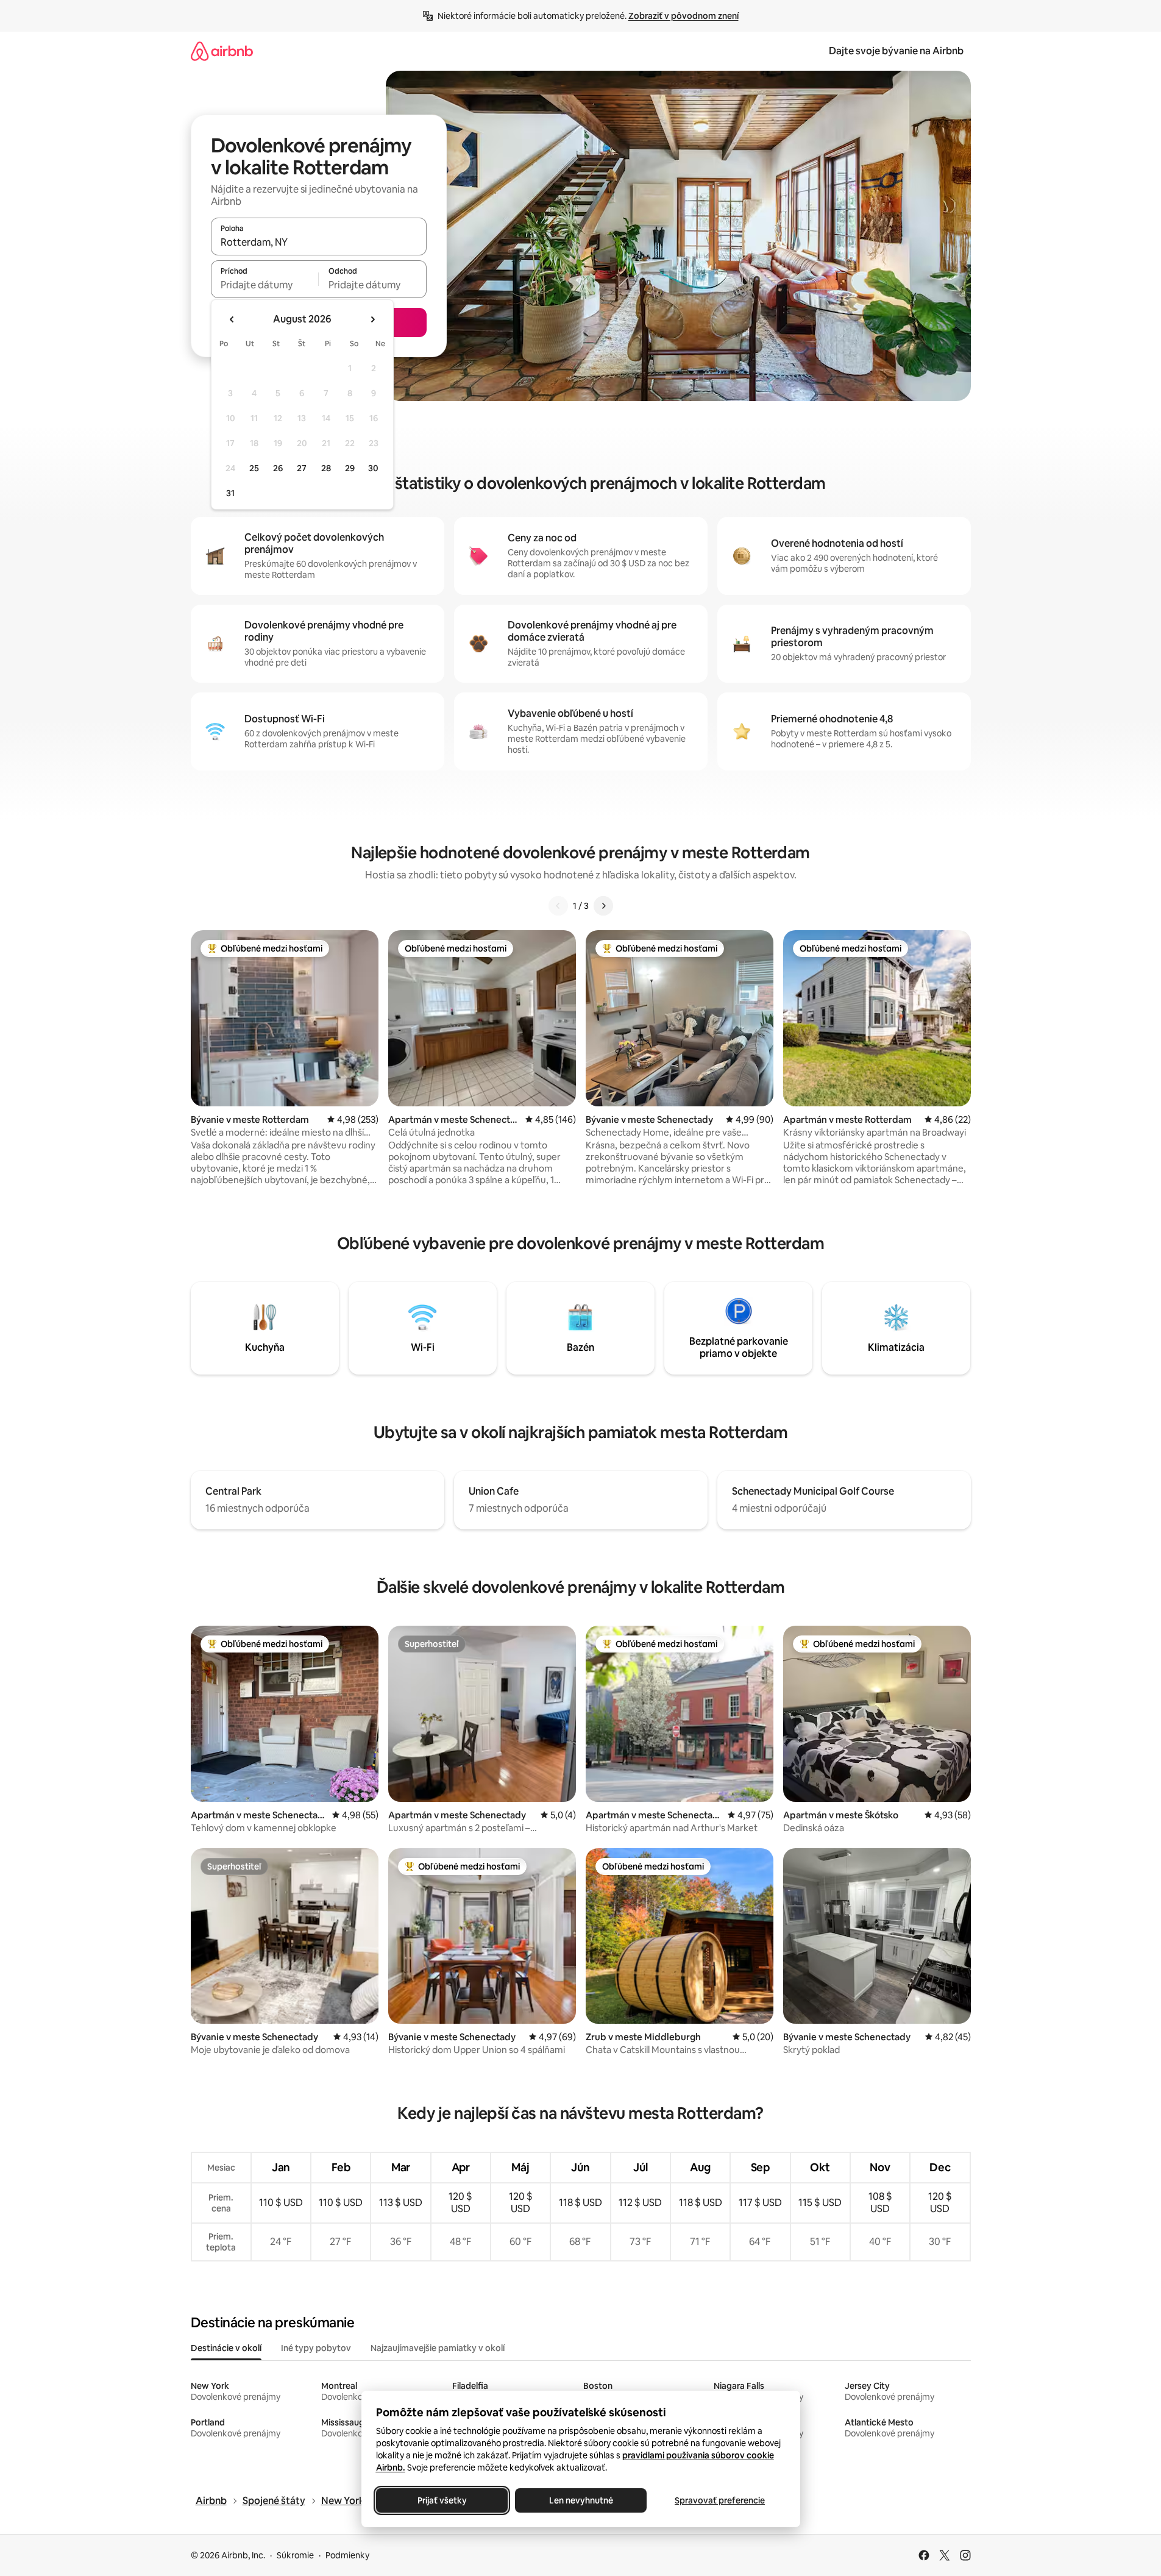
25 (254, 468)
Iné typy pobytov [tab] (316, 2348)
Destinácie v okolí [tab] (226, 2348)
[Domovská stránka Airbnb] (222, 51)
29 (350, 468)
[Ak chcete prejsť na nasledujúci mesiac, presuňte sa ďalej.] (372, 319)
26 (278, 468)
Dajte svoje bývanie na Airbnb (896, 51)
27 (302, 468)
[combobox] (319, 242)
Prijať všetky (442, 2500)
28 (326, 468)
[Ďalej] (603, 906)
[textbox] (265, 285)
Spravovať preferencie (720, 2500)
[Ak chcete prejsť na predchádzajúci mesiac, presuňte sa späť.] (232, 319)
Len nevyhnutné (580, 2500)
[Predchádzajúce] (558, 906)
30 (373, 468)
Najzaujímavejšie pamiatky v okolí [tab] (438, 2348)
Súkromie (295, 2555)
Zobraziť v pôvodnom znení (683, 16)
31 (230, 493)
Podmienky (347, 2555)
